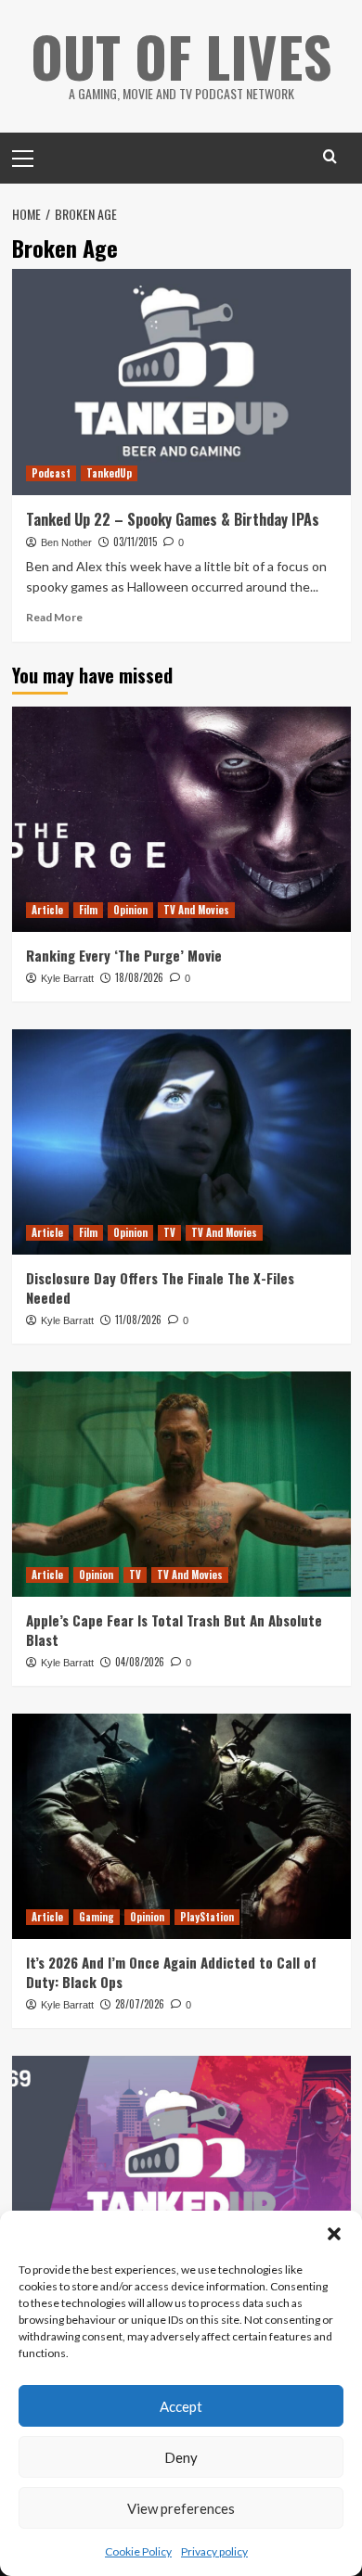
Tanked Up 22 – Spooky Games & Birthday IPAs (173, 519)
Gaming (97, 1917)
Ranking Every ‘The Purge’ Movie (124, 955)
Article (47, 910)
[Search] (330, 156)
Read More (54, 617)
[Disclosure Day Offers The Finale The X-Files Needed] (181, 1142)
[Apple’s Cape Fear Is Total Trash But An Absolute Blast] (181, 1484)
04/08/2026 (140, 1662)
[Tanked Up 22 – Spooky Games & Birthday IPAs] (181, 382)
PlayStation (207, 1917)
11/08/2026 (138, 1320)
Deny (181, 2457)
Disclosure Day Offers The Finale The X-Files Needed (160, 1288)
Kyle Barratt (67, 978)
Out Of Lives (181, 55)
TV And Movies (196, 910)
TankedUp (109, 473)
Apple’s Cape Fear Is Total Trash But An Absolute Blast (174, 1630)
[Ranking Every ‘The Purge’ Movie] (181, 819)
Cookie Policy (138, 2551)
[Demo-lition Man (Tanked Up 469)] (181, 2168)
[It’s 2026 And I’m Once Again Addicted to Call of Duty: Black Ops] (181, 1826)
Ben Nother (66, 542)
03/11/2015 (135, 542)
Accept (181, 2406)
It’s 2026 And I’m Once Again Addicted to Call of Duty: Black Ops (171, 1972)
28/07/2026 (140, 2004)
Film (88, 910)
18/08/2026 (139, 977)
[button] (334, 2234)
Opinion (130, 910)
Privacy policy (214, 2551)
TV (169, 1232)
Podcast (51, 473)
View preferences (181, 2508)
